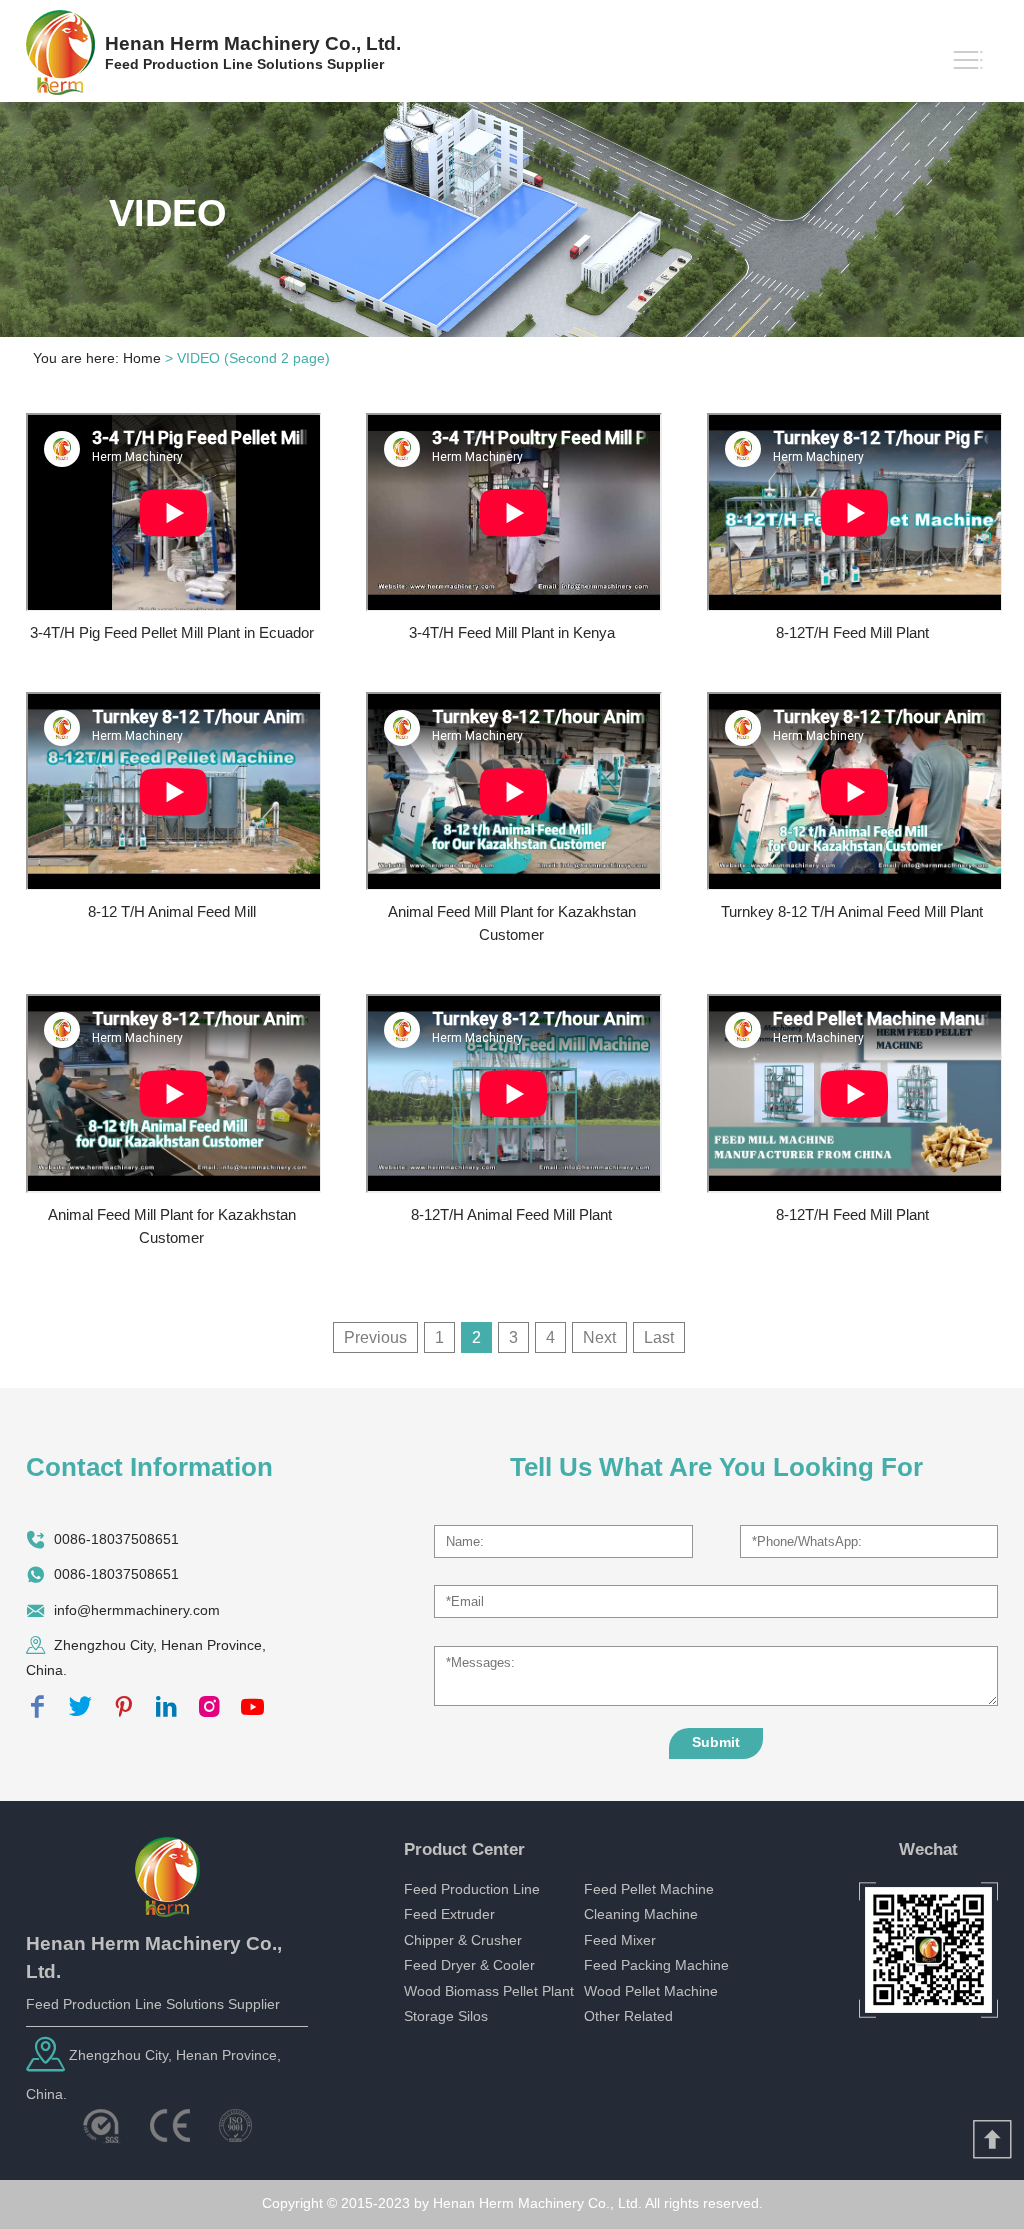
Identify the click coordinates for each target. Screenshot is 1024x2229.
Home (142, 358)
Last (659, 1337)
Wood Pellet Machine (651, 1991)
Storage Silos (446, 2016)
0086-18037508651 (116, 1538)
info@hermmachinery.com (137, 1609)
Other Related (628, 2016)
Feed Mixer (620, 1940)
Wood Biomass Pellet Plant (489, 1991)
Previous (375, 1337)
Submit (716, 1742)
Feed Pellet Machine (649, 1889)
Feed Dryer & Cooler (469, 1965)
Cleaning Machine (641, 1914)
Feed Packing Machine (656, 1965)
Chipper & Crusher (463, 1940)
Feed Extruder (449, 1914)
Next (599, 1337)
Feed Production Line (472, 1889)
